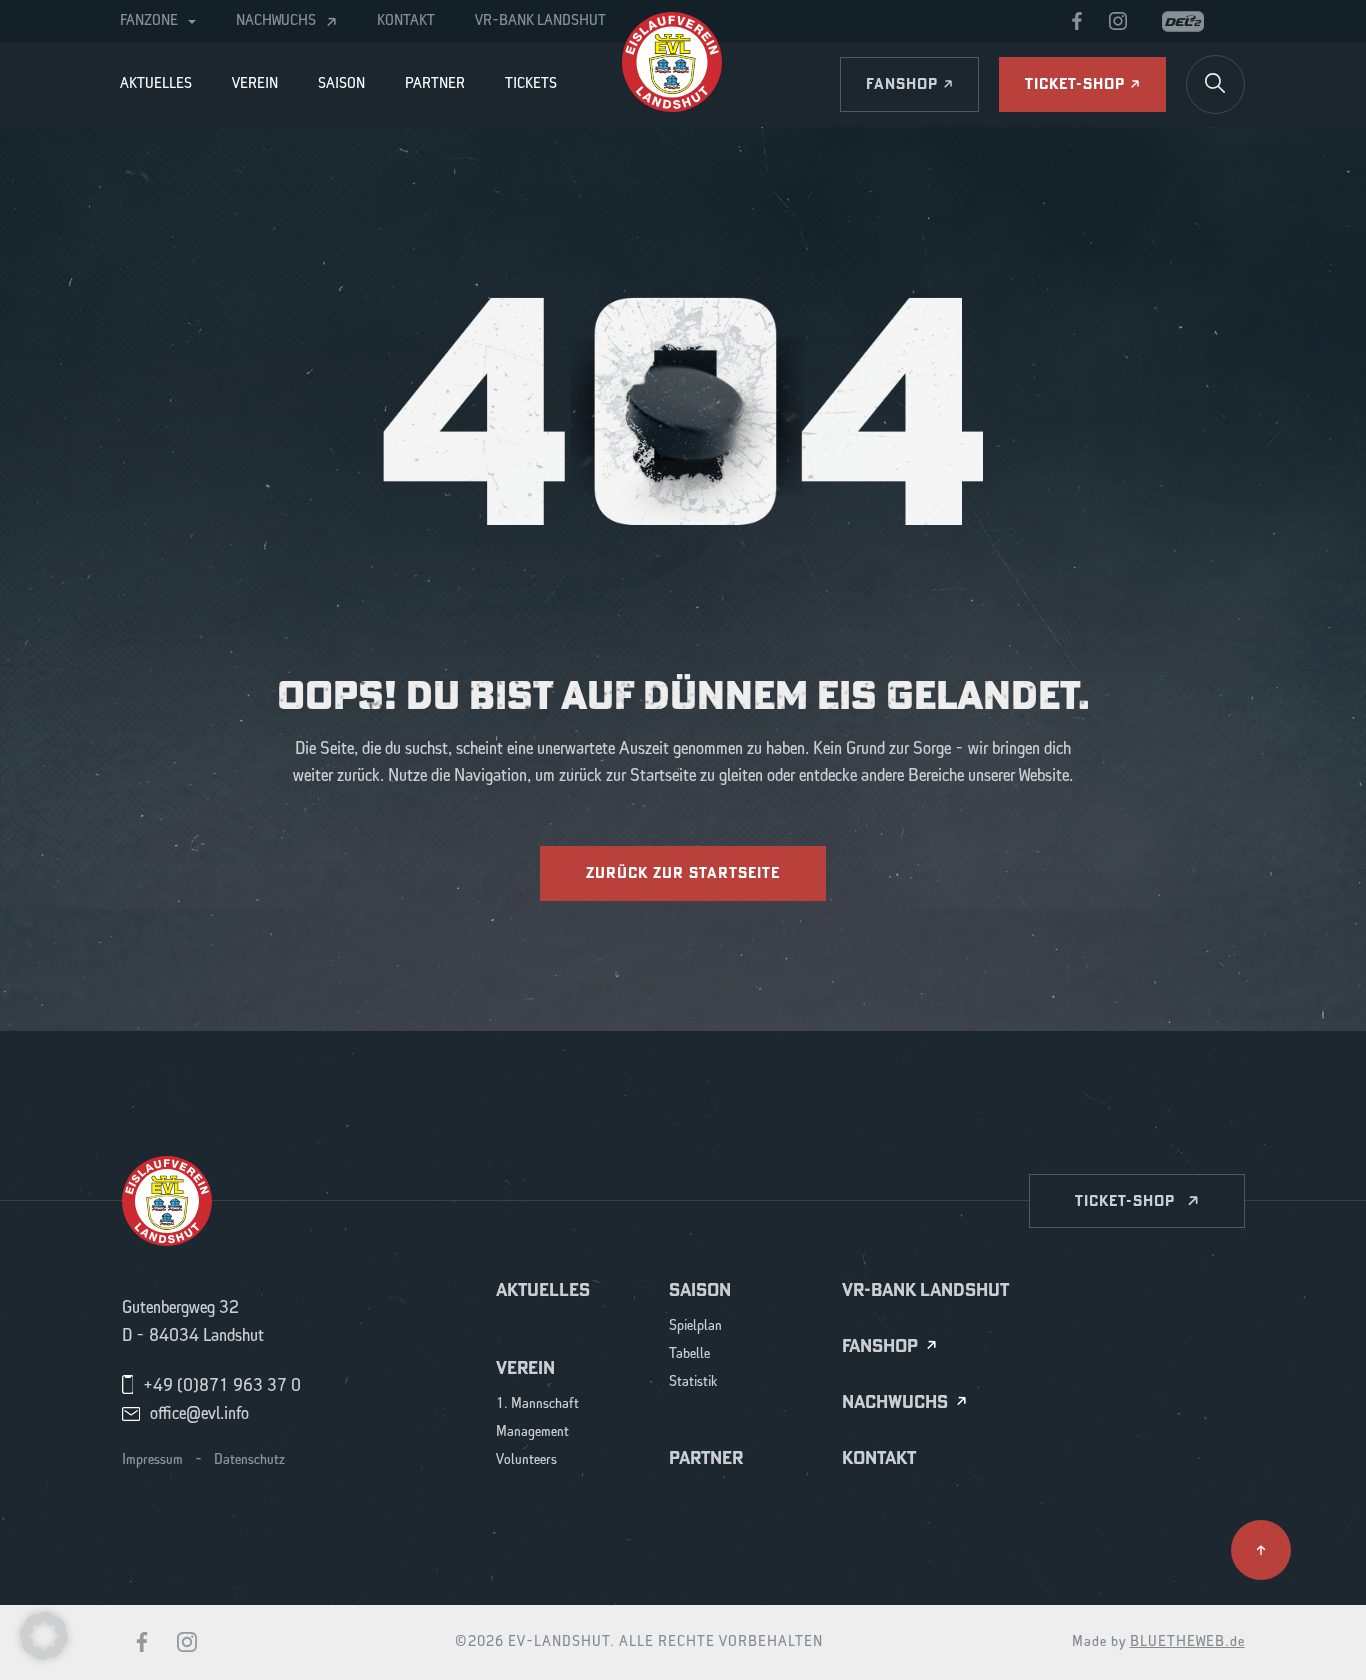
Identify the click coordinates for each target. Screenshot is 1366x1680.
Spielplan (695, 1326)
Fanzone (149, 21)
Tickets (531, 84)
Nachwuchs (276, 21)
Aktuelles (156, 84)
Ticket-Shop (1125, 1200)
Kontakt (406, 21)
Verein (255, 84)
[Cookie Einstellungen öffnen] (44, 1635)
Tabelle (689, 1354)
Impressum (152, 1460)
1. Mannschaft (537, 1404)
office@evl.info (199, 1414)
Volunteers (526, 1460)
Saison (341, 84)
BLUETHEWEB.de (1187, 1642)
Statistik (693, 1382)
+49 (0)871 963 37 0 (222, 1386)
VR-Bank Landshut (540, 21)
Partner (435, 84)
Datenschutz (249, 1460)
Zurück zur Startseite (683, 872)
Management (532, 1432)
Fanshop (880, 1346)
